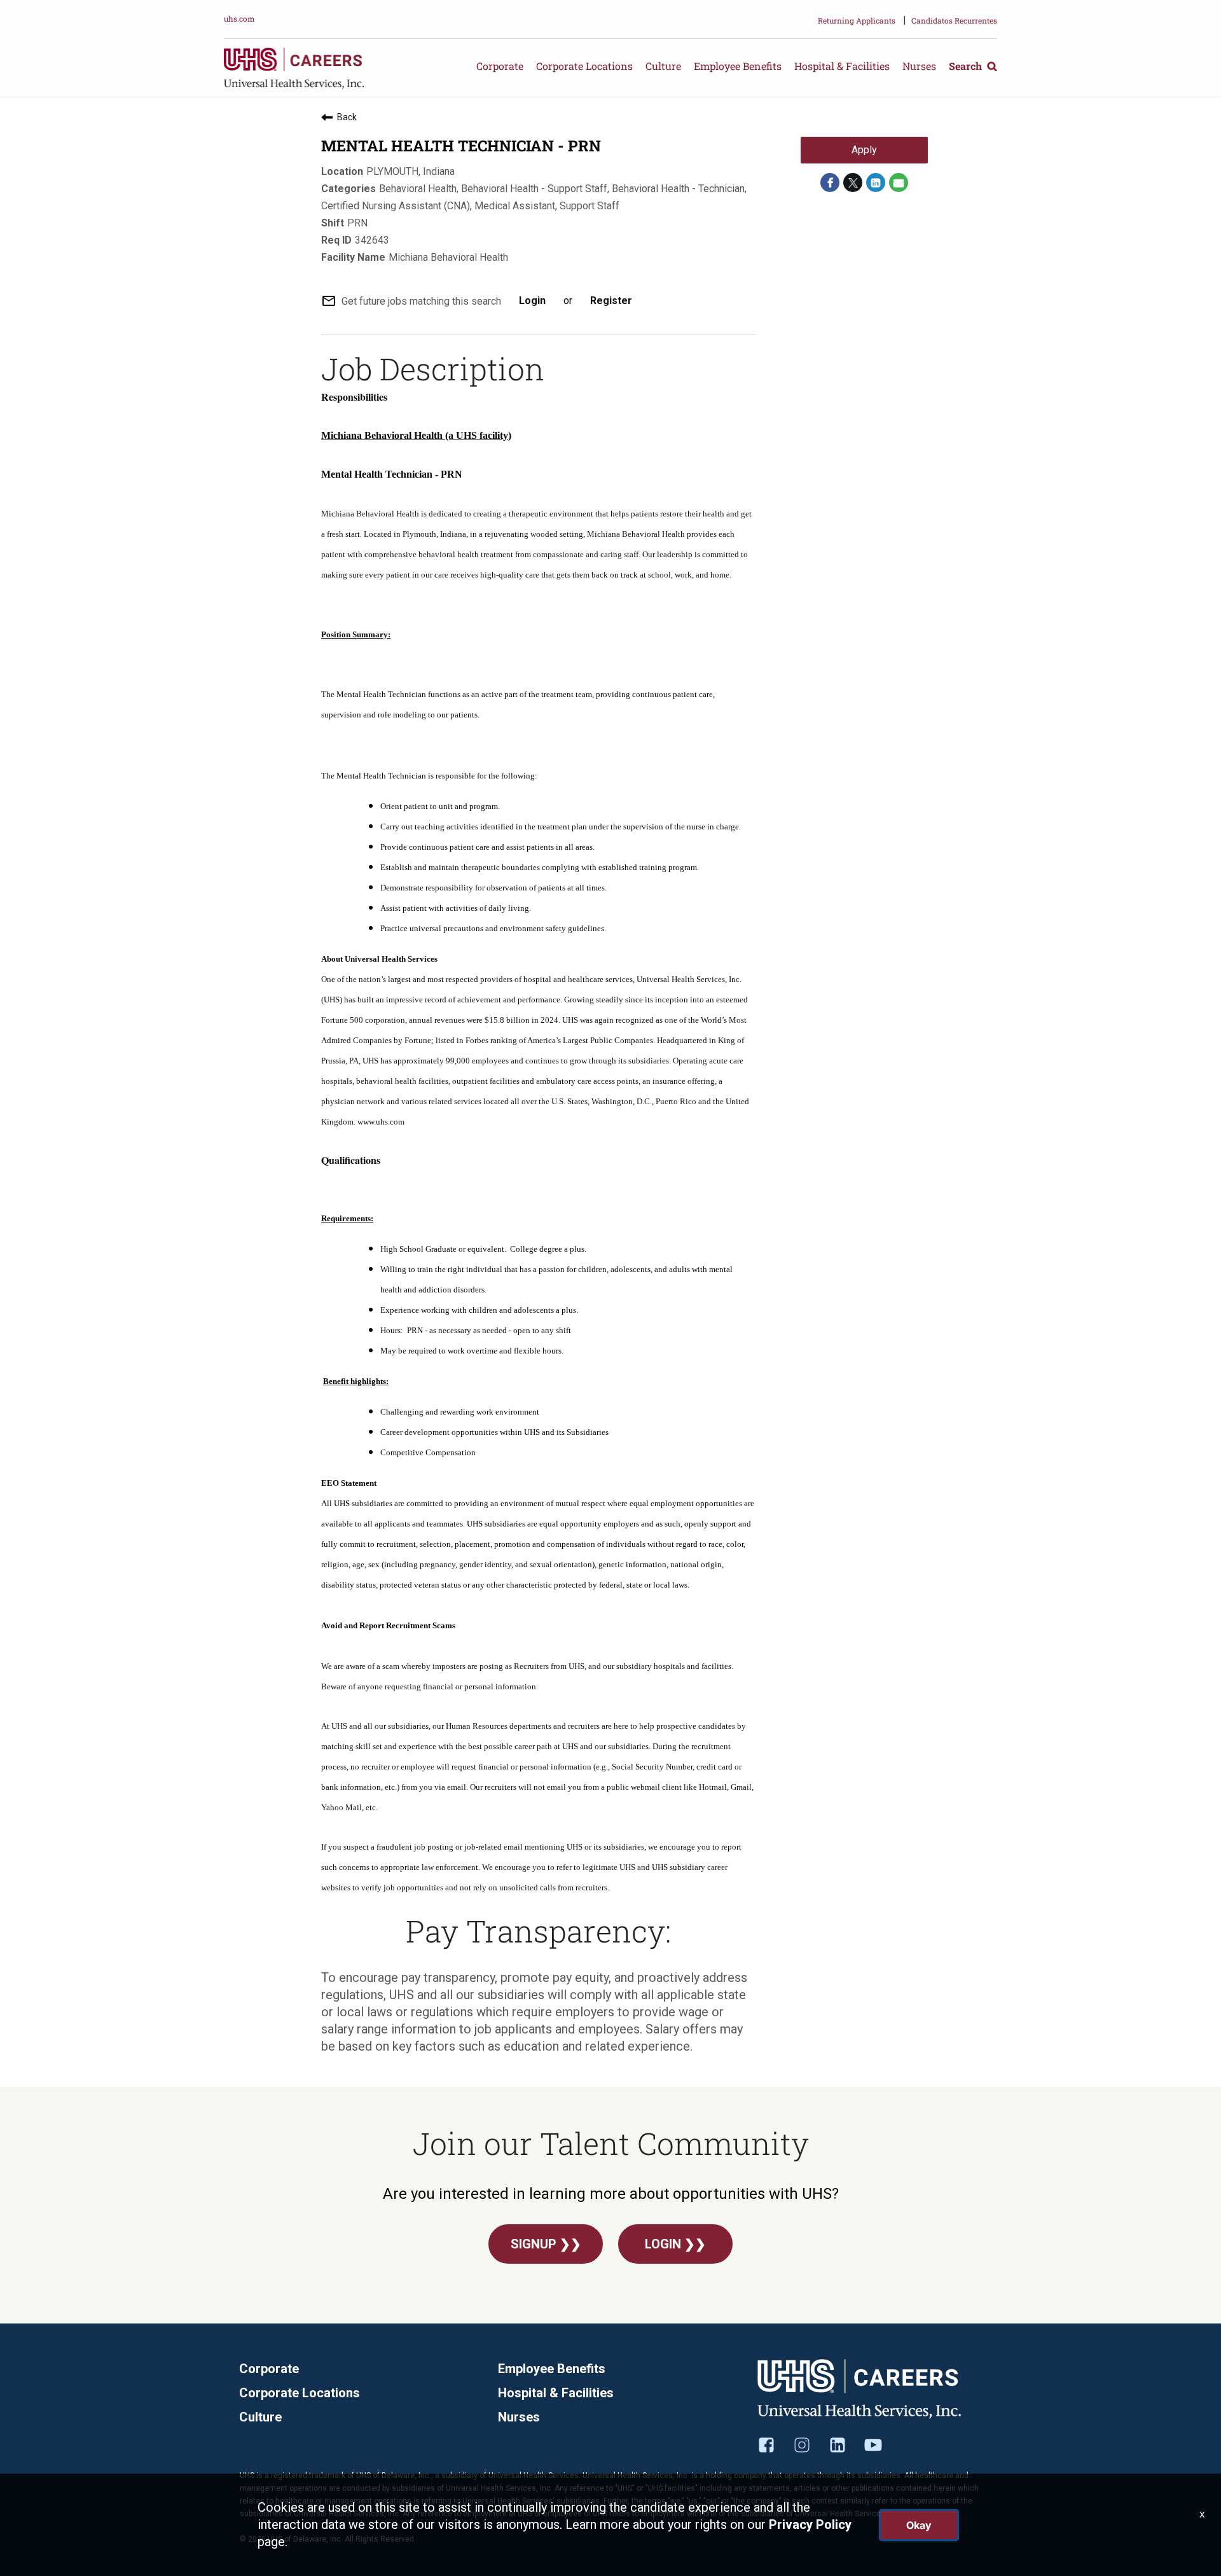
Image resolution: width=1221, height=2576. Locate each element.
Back (347, 117)
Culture (663, 66)
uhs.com (239, 18)
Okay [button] (919, 2525)
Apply (864, 150)
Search (967, 66)
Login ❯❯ (675, 2244)
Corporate (500, 66)
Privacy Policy (810, 2524)
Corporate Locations (584, 66)
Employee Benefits (738, 66)
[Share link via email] (899, 183)
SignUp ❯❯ (546, 2244)
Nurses (919, 66)
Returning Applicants (857, 20)
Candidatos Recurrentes (954, 20)
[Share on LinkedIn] (876, 183)
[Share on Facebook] (830, 183)
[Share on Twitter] (853, 183)
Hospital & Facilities (842, 66)
